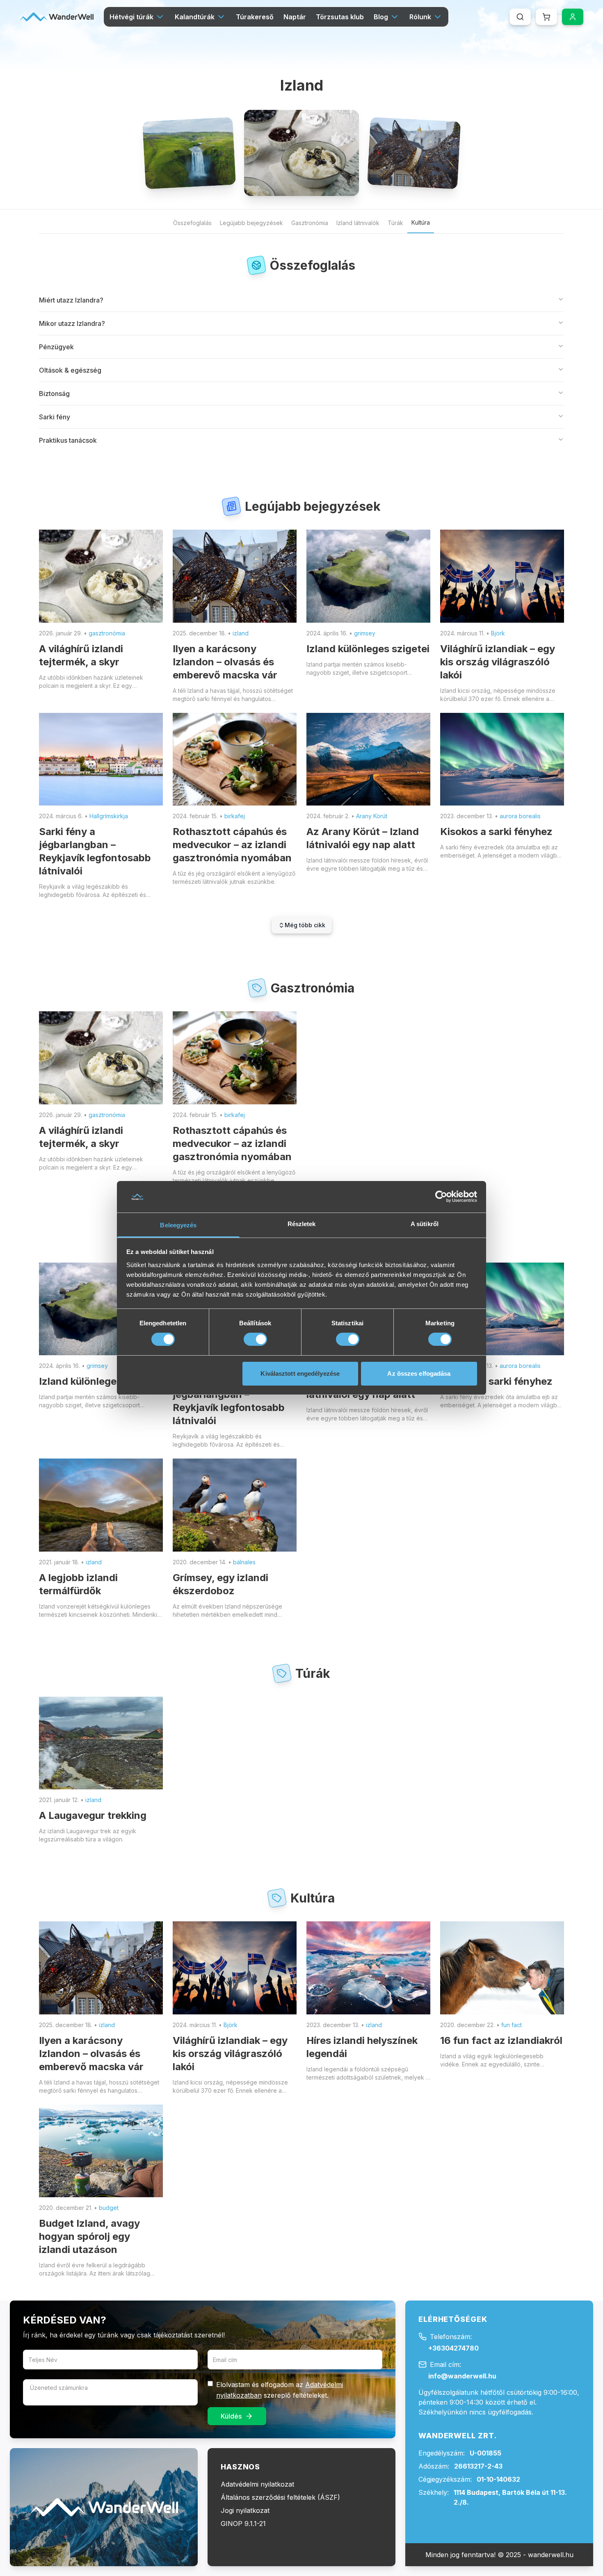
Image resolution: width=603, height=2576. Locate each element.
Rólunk (420, 17)
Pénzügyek (56, 347)
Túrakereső (255, 17)
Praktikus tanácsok (68, 440)
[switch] (255, 1339)
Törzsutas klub (340, 17)
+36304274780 (453, 2348)
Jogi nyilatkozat (245, 2510)
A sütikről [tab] (425, 1224)
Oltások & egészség (70, 370)
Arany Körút (372, 816)
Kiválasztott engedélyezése (300, 1373)
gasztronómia (107, 633)
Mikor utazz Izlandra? (72, 323)
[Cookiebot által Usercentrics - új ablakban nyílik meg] (441, 1197)
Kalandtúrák (195, 17)
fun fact (512, 2025)
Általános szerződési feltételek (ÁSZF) (280, 2497)
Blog (381, 17)
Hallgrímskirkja (109, 816)
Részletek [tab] (302, 1224)
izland (241, 633)
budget (109, 2208)
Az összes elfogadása (419, 1373)
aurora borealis (520, 816)
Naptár (295, 17)
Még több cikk (305, 925)
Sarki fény (55, 417)
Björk (498, 633)
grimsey (365, 633)
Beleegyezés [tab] (178, 1225)
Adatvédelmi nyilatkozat (257, 2484)
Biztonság (54, 394)
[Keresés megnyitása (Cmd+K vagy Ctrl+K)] (520, 17)
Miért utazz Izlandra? (71, 300)
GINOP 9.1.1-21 (243, 2524)
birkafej (235, 816)
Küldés (231, 2416)
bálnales (244, 1562)
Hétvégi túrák (131, 17)
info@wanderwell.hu (462, 2376)
